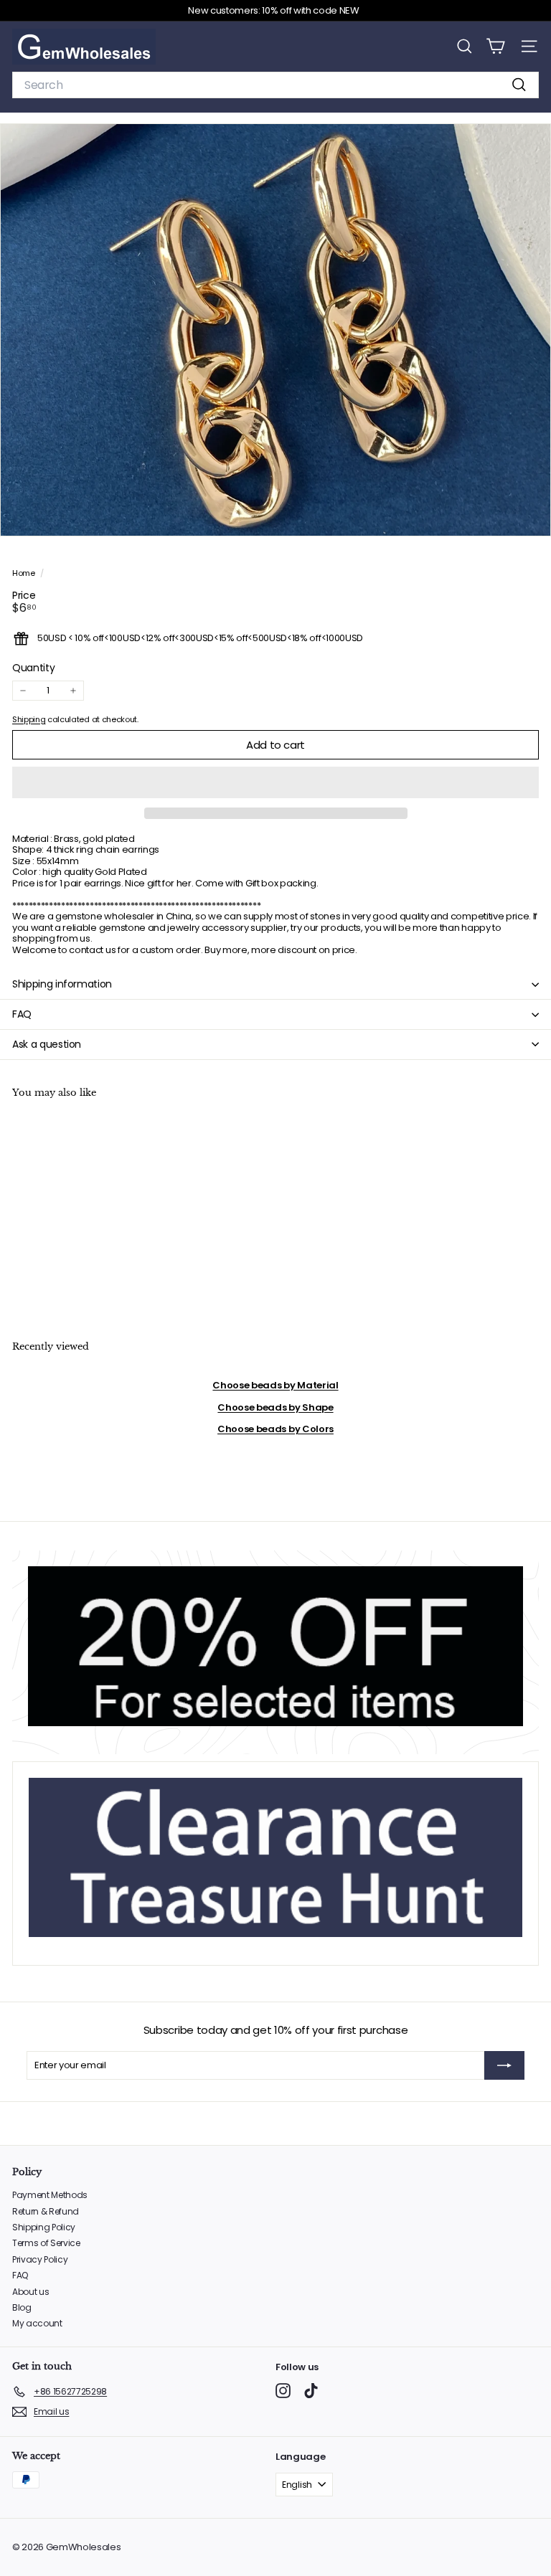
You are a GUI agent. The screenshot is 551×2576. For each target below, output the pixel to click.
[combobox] (275, 85)
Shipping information (62, 984)
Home (24, 573)
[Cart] (495, 46)
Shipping (29, 719)
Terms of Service (46, 2243)
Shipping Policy (44, 2227)
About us (30, 2292)
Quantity (33, 668)
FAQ (22, 1014)
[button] (275, 782)
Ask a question (47, 1044)
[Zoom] (530, 515)
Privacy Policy (40, 2259)
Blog (22, 2307)
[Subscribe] (504, 2065)
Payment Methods (50, 2195)
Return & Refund (46, 2211)
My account (37, 2323)
